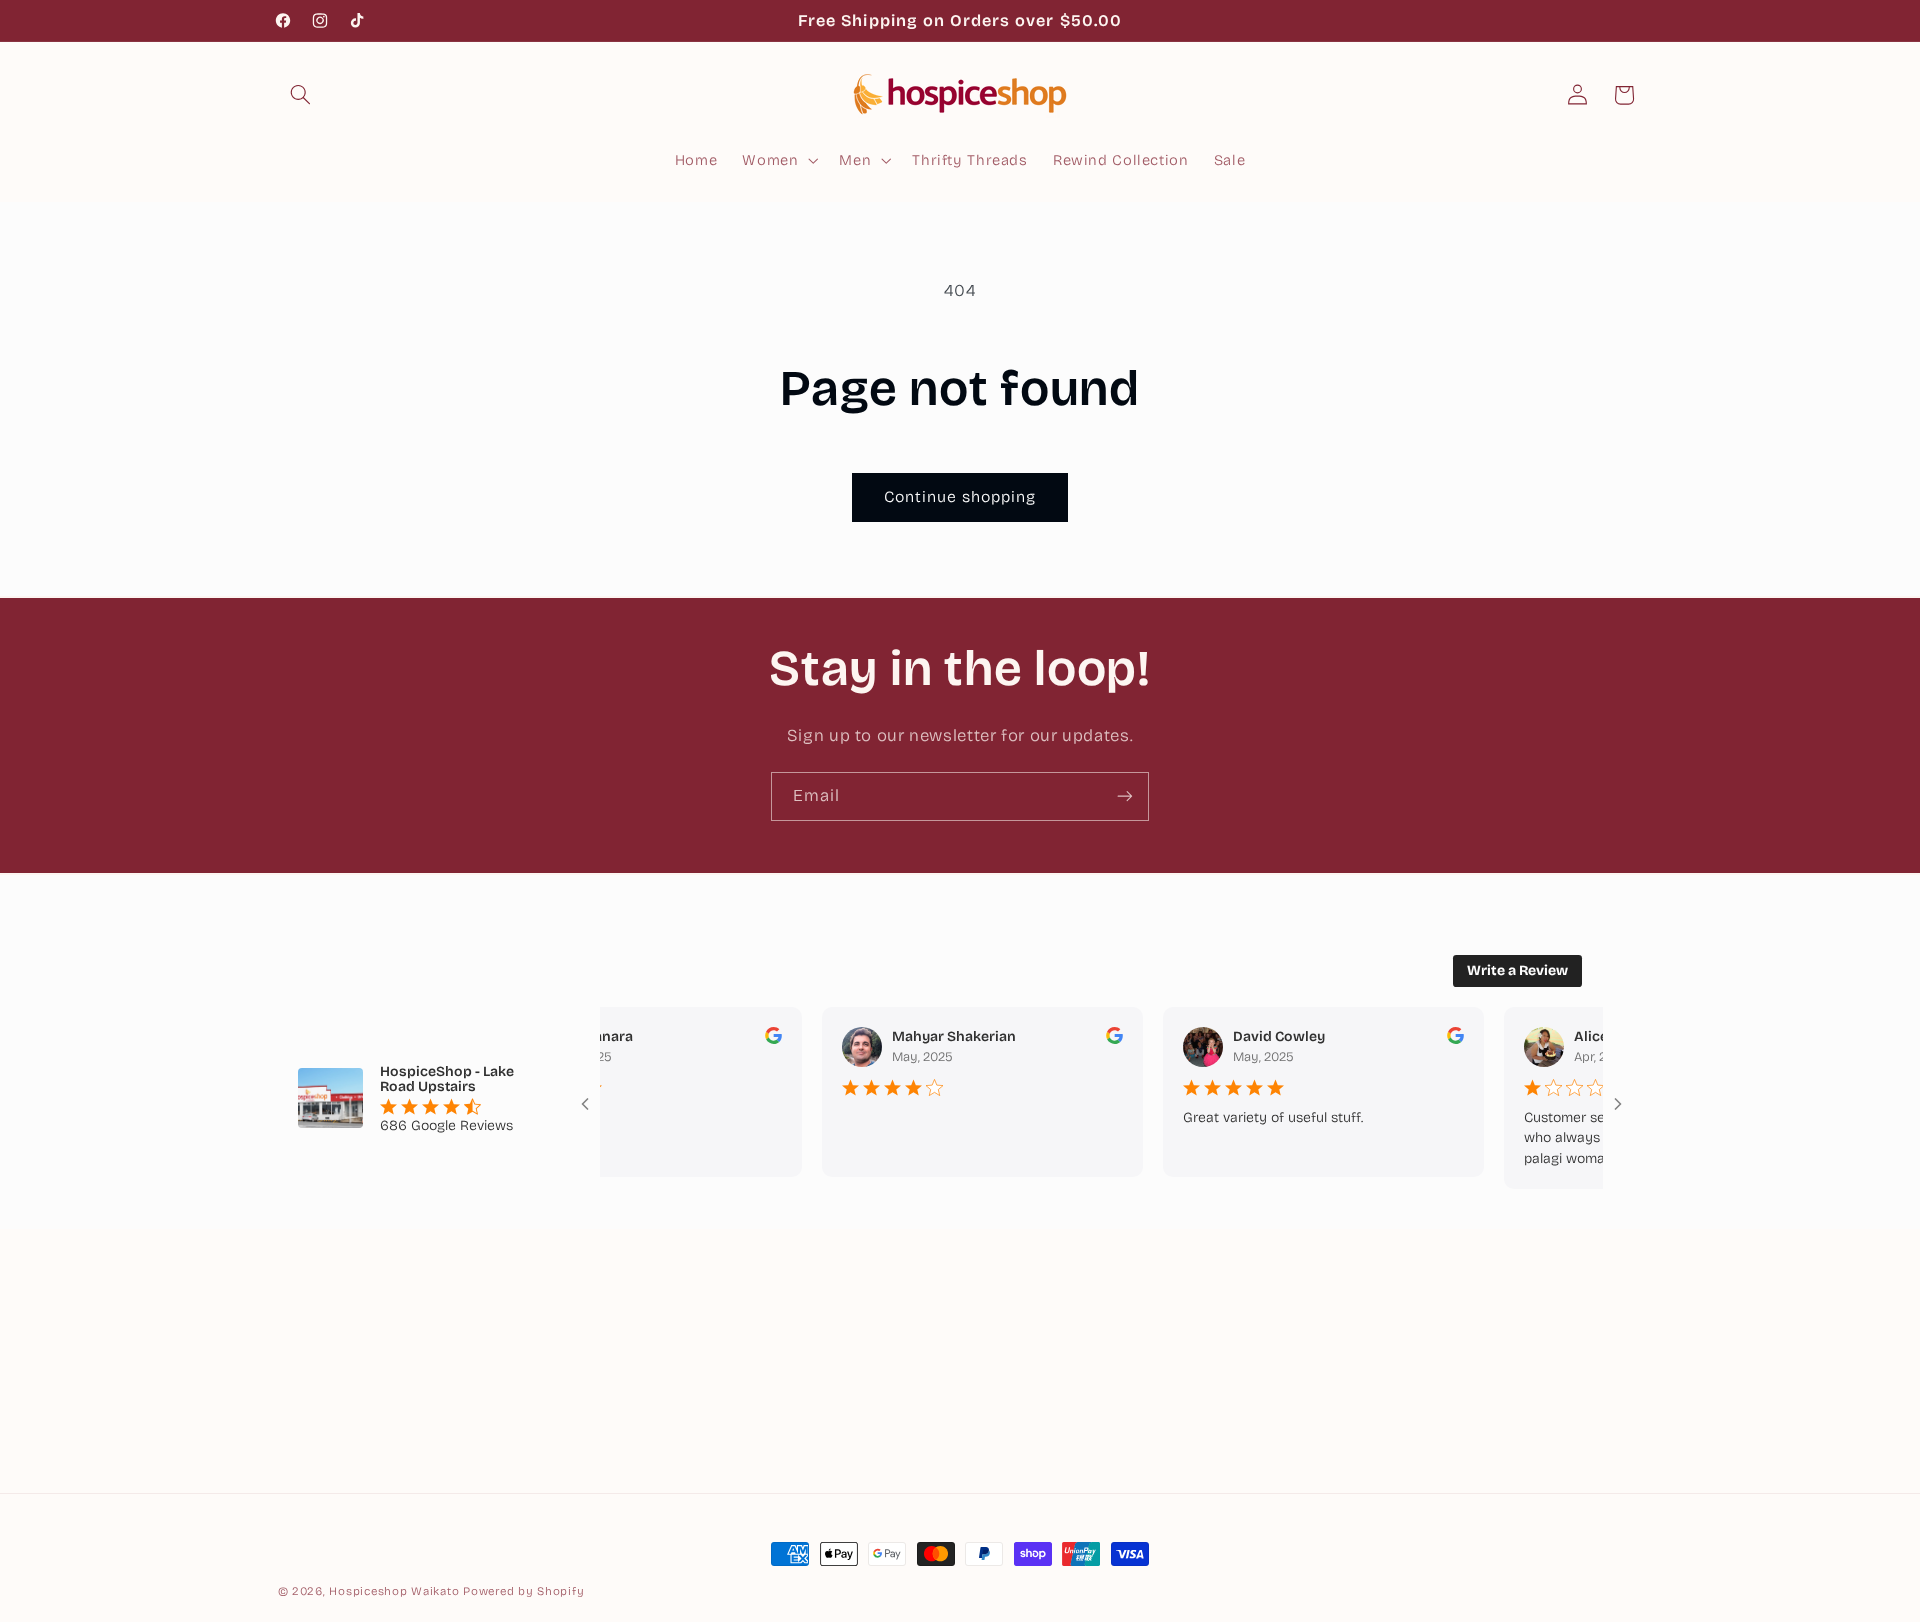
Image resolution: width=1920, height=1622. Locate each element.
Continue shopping (960, 496)
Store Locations (1026, 1355)
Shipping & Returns (1040, 1391)
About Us (1001, 1318)
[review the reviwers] (743, 1039)
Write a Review (1517, 970)
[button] (301, 95)
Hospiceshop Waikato (394, 1591)
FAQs (986, 1427)
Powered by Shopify (523, 1591)
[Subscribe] (1125, 796)
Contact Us (1009, 1464)
